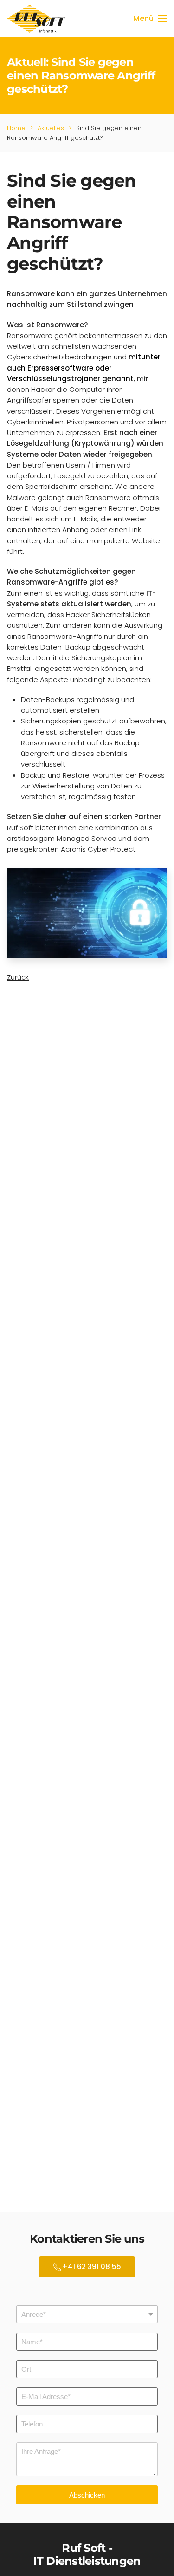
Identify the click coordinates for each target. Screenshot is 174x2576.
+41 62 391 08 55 (92, 2267)
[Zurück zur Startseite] (38, 19)
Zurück (18, 977)
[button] (150, 19)
